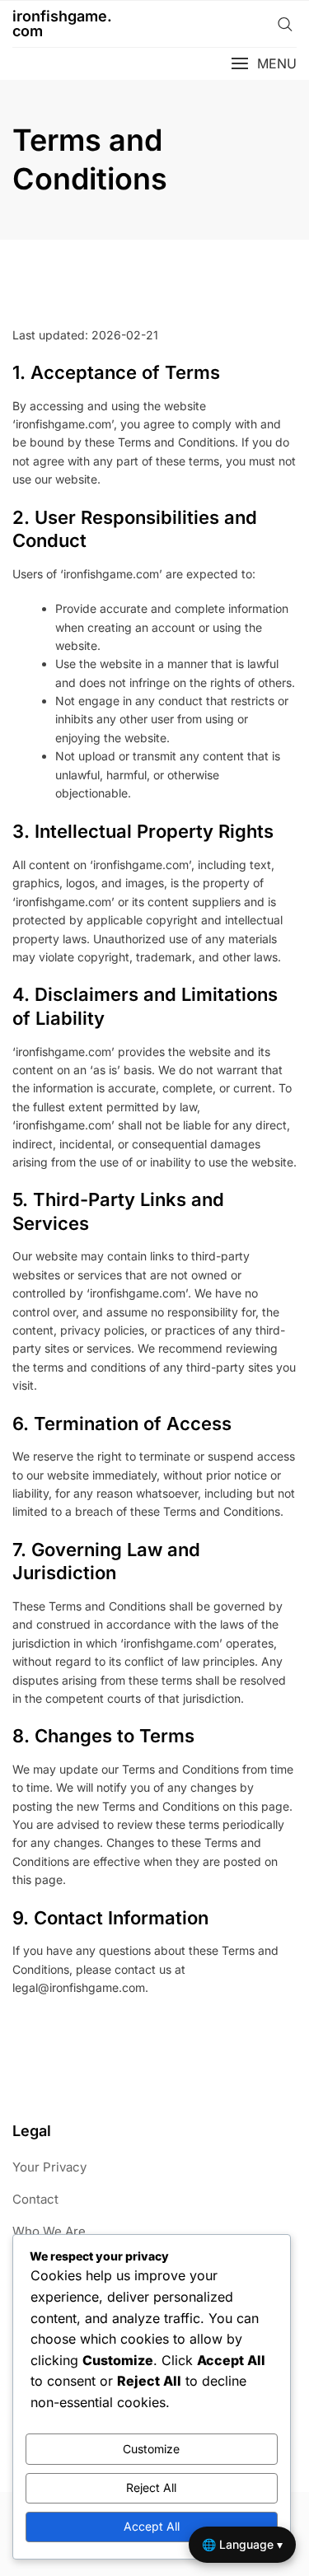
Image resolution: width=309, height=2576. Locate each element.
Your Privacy (49, 2167)
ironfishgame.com (62, 23)
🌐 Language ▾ (242, 2544)
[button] (264, 64)
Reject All (151, 2487)
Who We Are (49, 2231)
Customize (151, 2449)
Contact (35, 2199)
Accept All (152, 2526)
